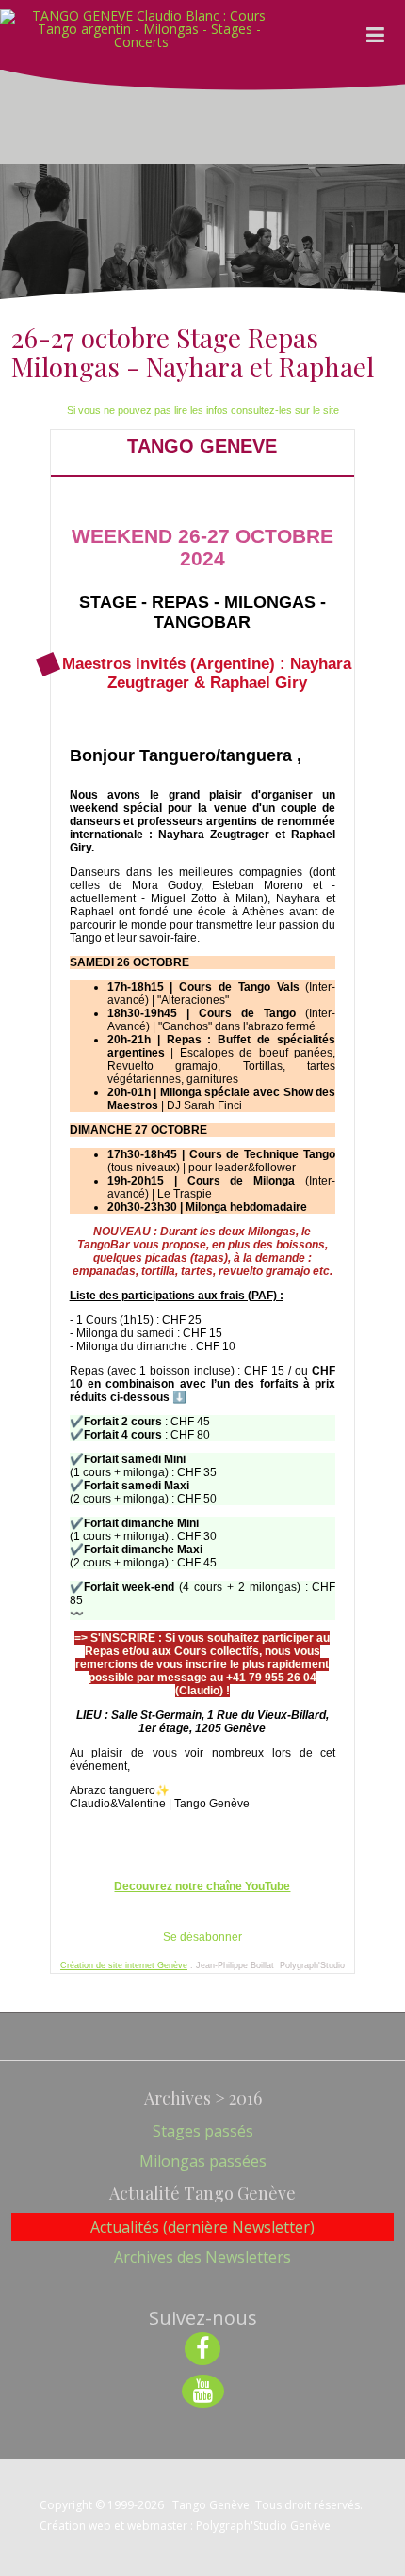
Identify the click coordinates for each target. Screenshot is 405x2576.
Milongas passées (203, 2161)
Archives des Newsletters (202, 2257)
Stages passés (203, 2131)
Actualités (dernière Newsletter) (202, 2227)
